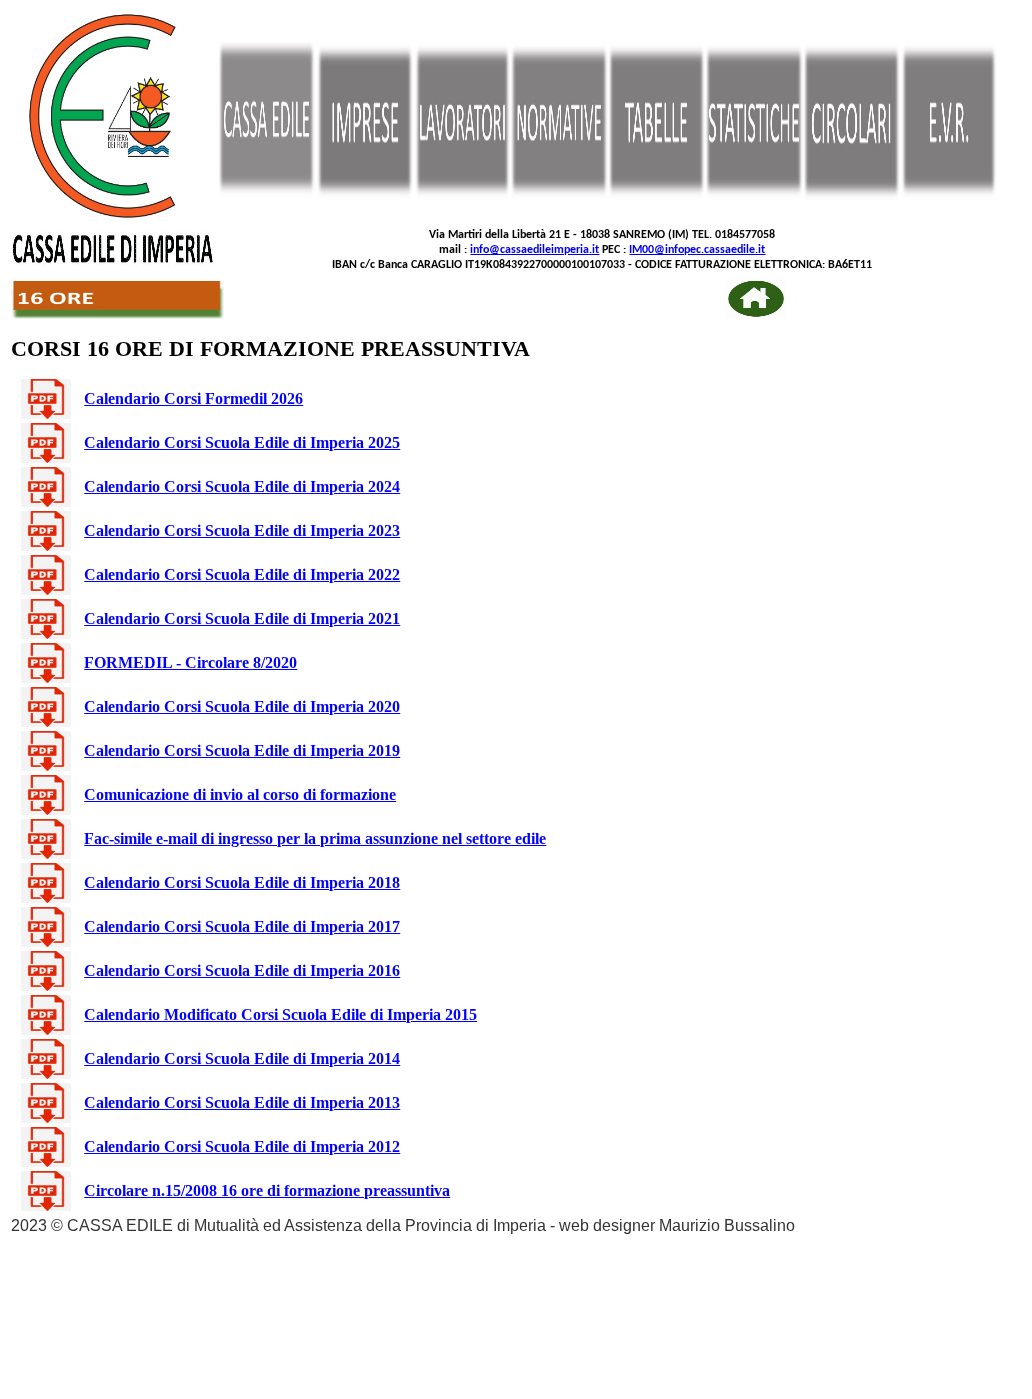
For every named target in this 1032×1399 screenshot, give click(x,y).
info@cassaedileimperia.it (534, 250)
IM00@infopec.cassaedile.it (697, 250)
